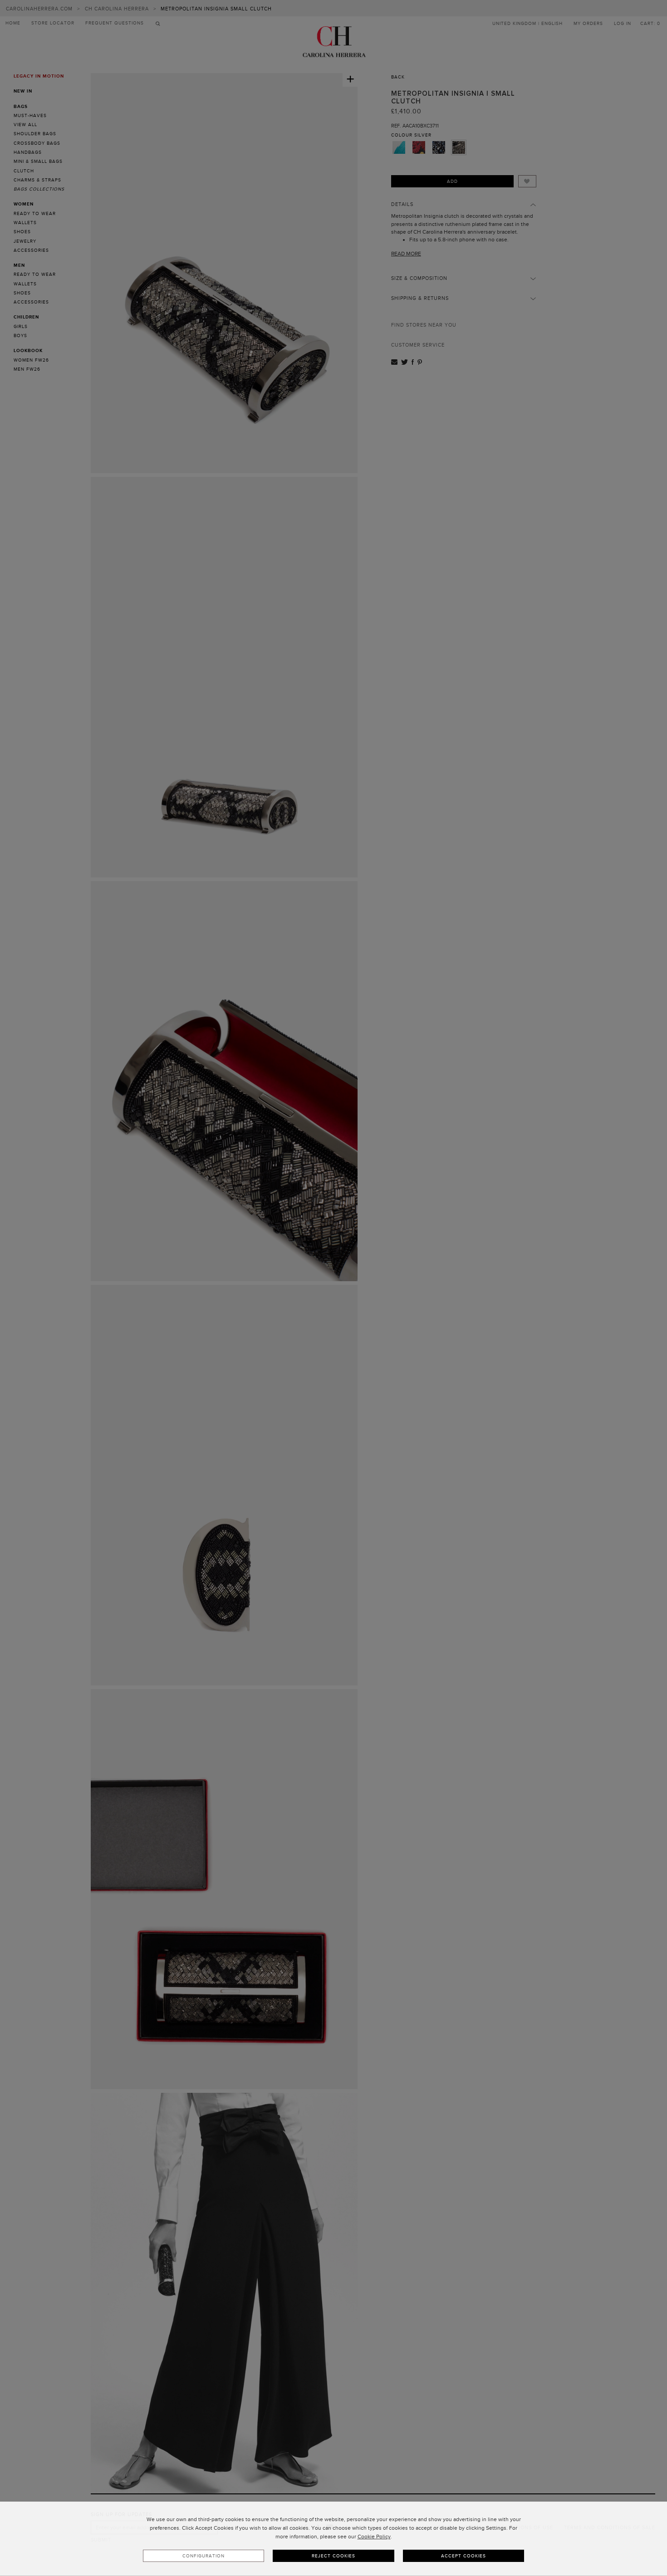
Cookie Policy (374, 2537)
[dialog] (333, 2539)
